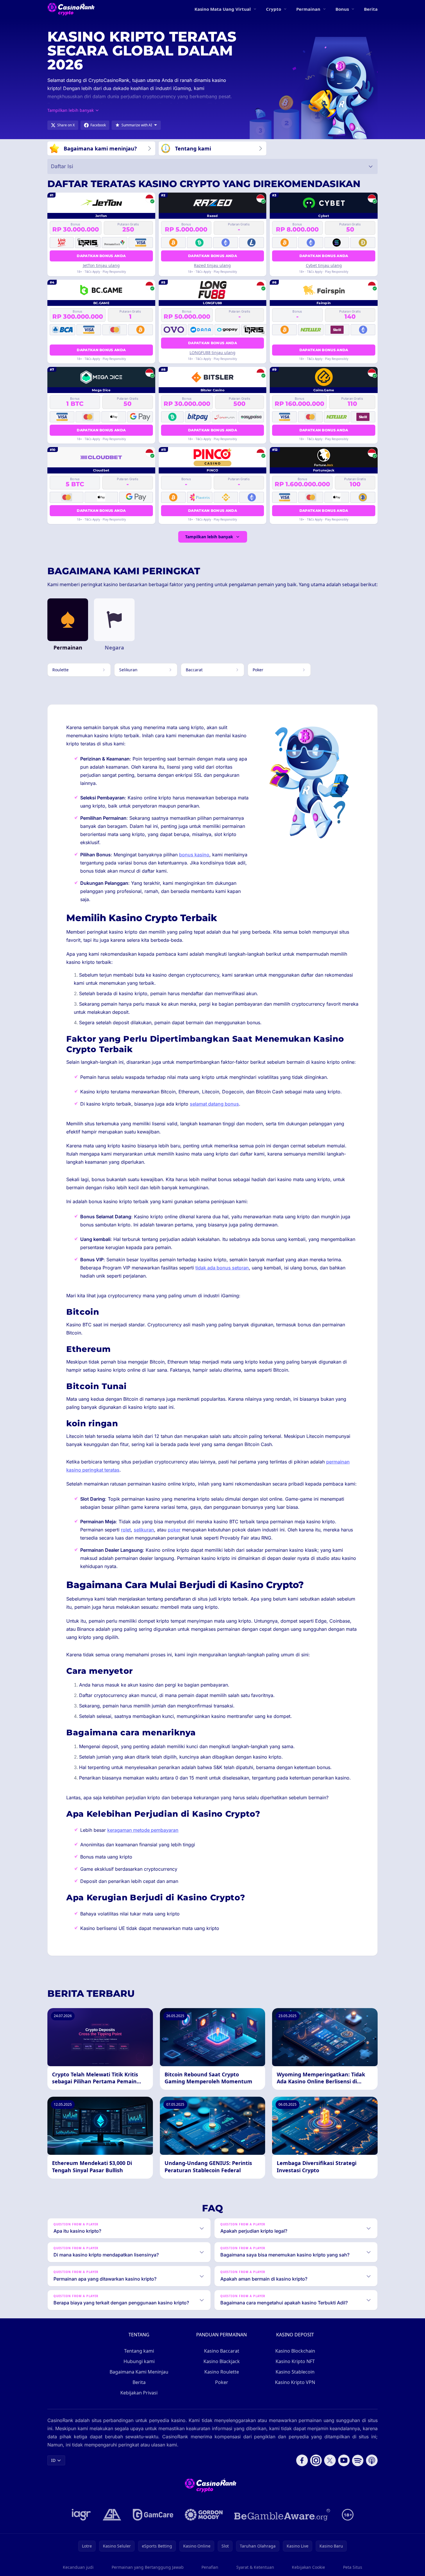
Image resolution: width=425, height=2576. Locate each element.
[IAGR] (81, 2515)
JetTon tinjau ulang (101, 265)
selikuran (144, 1530)
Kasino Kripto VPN (295, 2382)
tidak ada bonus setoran (222, 1268)
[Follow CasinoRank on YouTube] (344, 2460)
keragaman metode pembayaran (143, 1830)
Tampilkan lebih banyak (209, 537)
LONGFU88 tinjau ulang (212, 353)
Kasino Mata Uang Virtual (223, 9)
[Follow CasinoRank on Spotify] (358, 2460)
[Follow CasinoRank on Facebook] (302, 2460)
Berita (371, 9)
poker (174, 1530)
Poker (222, 2382)
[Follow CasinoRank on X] (330, 2460)
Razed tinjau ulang (212, 265)
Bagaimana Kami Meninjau (139, 2372)
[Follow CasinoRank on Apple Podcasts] (372, 2460)
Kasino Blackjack (222, 2361)
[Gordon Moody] (204, 2515)
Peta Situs (353, 2567)
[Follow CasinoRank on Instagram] (316, 2460)
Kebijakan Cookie (308, 2567)
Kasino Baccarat (222, 2351)
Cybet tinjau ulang (324, 265)
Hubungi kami (139, 2361)
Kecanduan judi (78, 2567)
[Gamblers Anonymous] (112, 2515)
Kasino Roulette (222, 2372)
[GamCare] (153, 2515)
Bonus (342, 9)
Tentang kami (139, 2351)
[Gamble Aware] (282, 2515)
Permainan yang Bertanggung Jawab (148, 2567)
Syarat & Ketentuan (255, 2567)
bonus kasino (194, 855)
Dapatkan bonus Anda (101, 256)
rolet (126, 1530)
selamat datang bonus (214, 1104)
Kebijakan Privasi (139, 2393)
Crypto (274, 9)
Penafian (210, 2567)
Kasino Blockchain (295, 2351)
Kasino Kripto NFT (295, 2361)
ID (53, 2460)
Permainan (308, 9)
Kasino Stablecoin (295, 2372)
